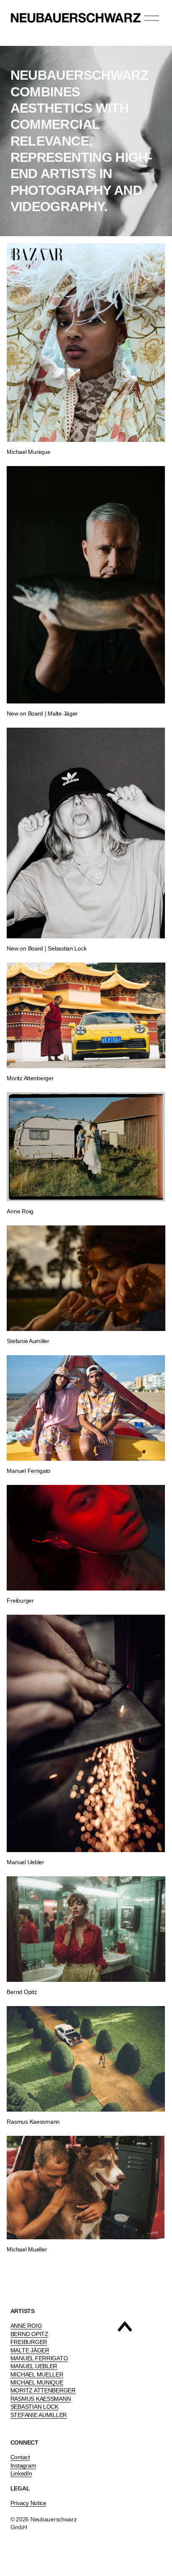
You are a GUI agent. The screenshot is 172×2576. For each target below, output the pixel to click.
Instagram (23, 2465)
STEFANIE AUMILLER (39, 2415)
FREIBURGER (29, 2342)
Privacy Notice (28, 2503)
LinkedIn (21, 2473)
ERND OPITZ (31, 2334)
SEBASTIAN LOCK (34, 2407)
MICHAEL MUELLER (37, 2374)
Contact (20, 2457)
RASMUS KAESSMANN (41, 2399)
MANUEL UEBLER (34, 2366)
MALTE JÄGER (30, 2350)
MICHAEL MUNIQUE (37, 2382)
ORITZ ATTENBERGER (45, 2390)
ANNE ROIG (26, 2326)
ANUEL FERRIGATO (41, 2358)
